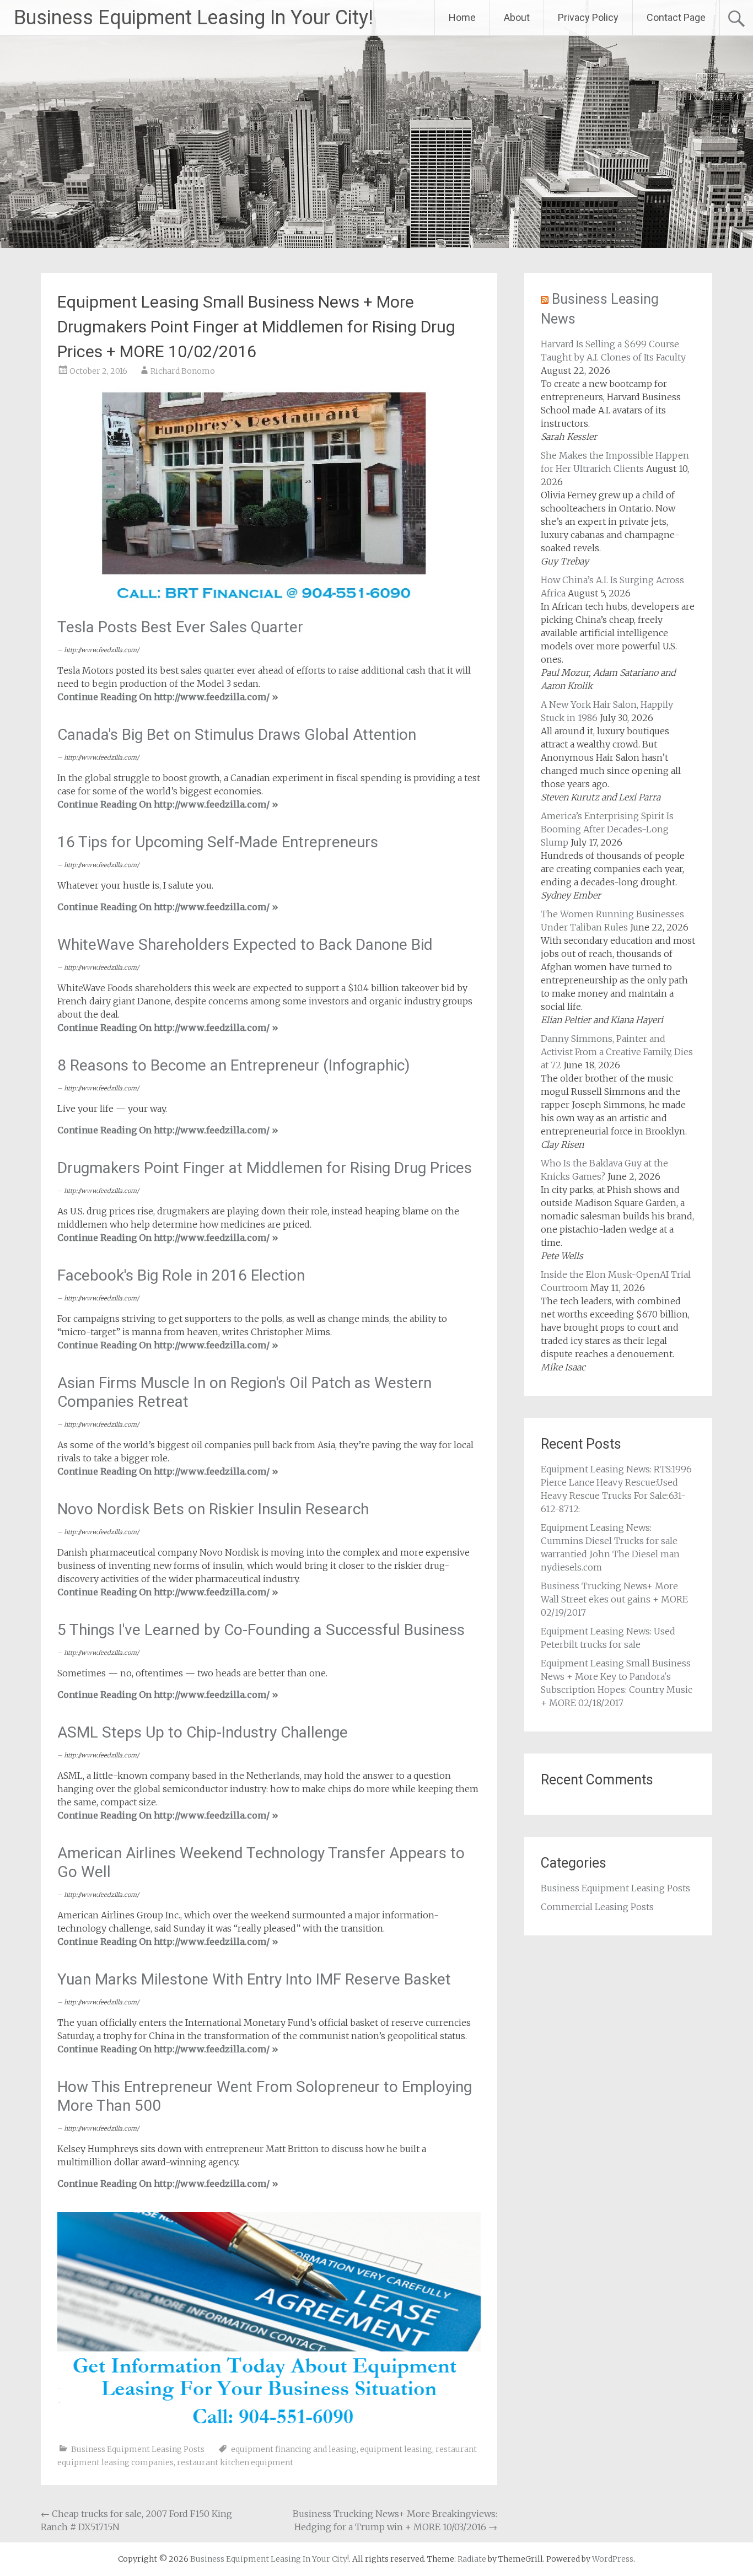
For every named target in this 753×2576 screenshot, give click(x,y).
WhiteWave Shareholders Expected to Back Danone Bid (245, 945)
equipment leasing (396, 2449)
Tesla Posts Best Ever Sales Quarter (180, 627)
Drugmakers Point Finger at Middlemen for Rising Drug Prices (265, 1168)
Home (462, 17)
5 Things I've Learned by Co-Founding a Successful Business (261, 1630)
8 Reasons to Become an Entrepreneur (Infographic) (234, 1065)
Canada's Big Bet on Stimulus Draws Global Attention (237, 735)
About (517, 17)
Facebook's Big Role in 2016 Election (181, 1275)
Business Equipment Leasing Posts (138, 2449)
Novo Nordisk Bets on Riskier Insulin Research (213, 1509)
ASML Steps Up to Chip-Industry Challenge (203, 1732)
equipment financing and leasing (294, 2449)
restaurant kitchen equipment (235, 2462)
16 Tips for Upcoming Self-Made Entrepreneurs (218, 842)
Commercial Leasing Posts (597, 1907)
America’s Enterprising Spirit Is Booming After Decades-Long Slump (607, 829)
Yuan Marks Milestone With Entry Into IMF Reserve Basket (254, 1979)
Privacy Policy (588, 17)
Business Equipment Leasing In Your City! (193, 18)
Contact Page (676, 17)
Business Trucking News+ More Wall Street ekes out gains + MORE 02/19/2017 (614, 1599)
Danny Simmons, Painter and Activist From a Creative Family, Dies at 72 (617, 1052)
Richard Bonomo (183, 371)
